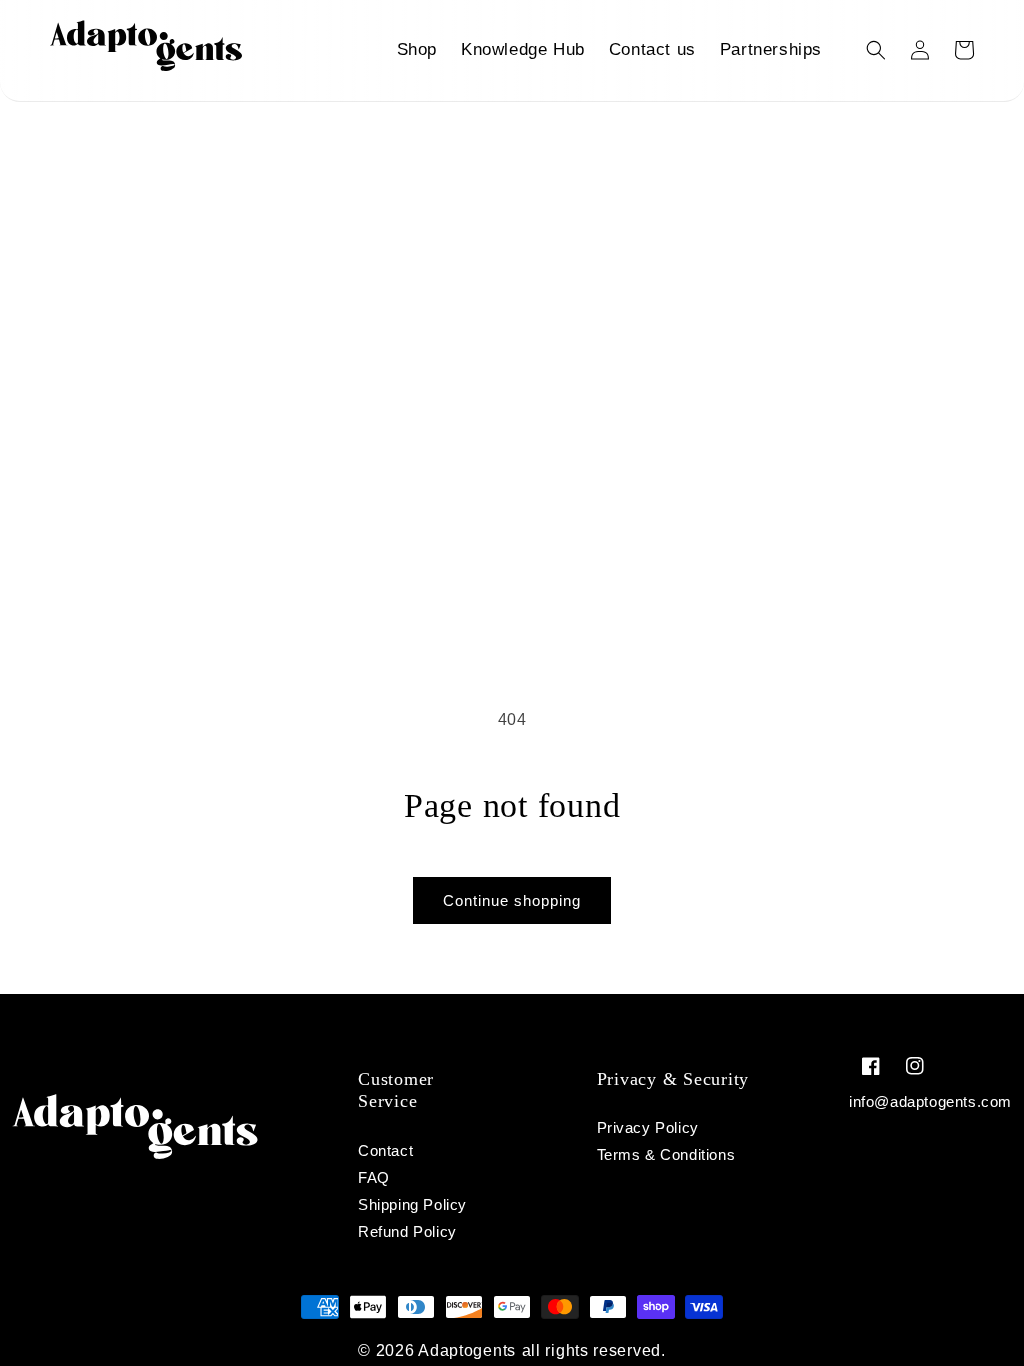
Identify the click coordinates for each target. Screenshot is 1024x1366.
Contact (385, 1150)
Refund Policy (407, 1231)
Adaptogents (467, 1350)
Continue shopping (512, 900)
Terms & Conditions (666, 1154)
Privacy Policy (648, 1127)
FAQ (374, 1177)
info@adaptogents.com (930, 1101)
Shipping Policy (412, 1204)
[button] (876, 50)
